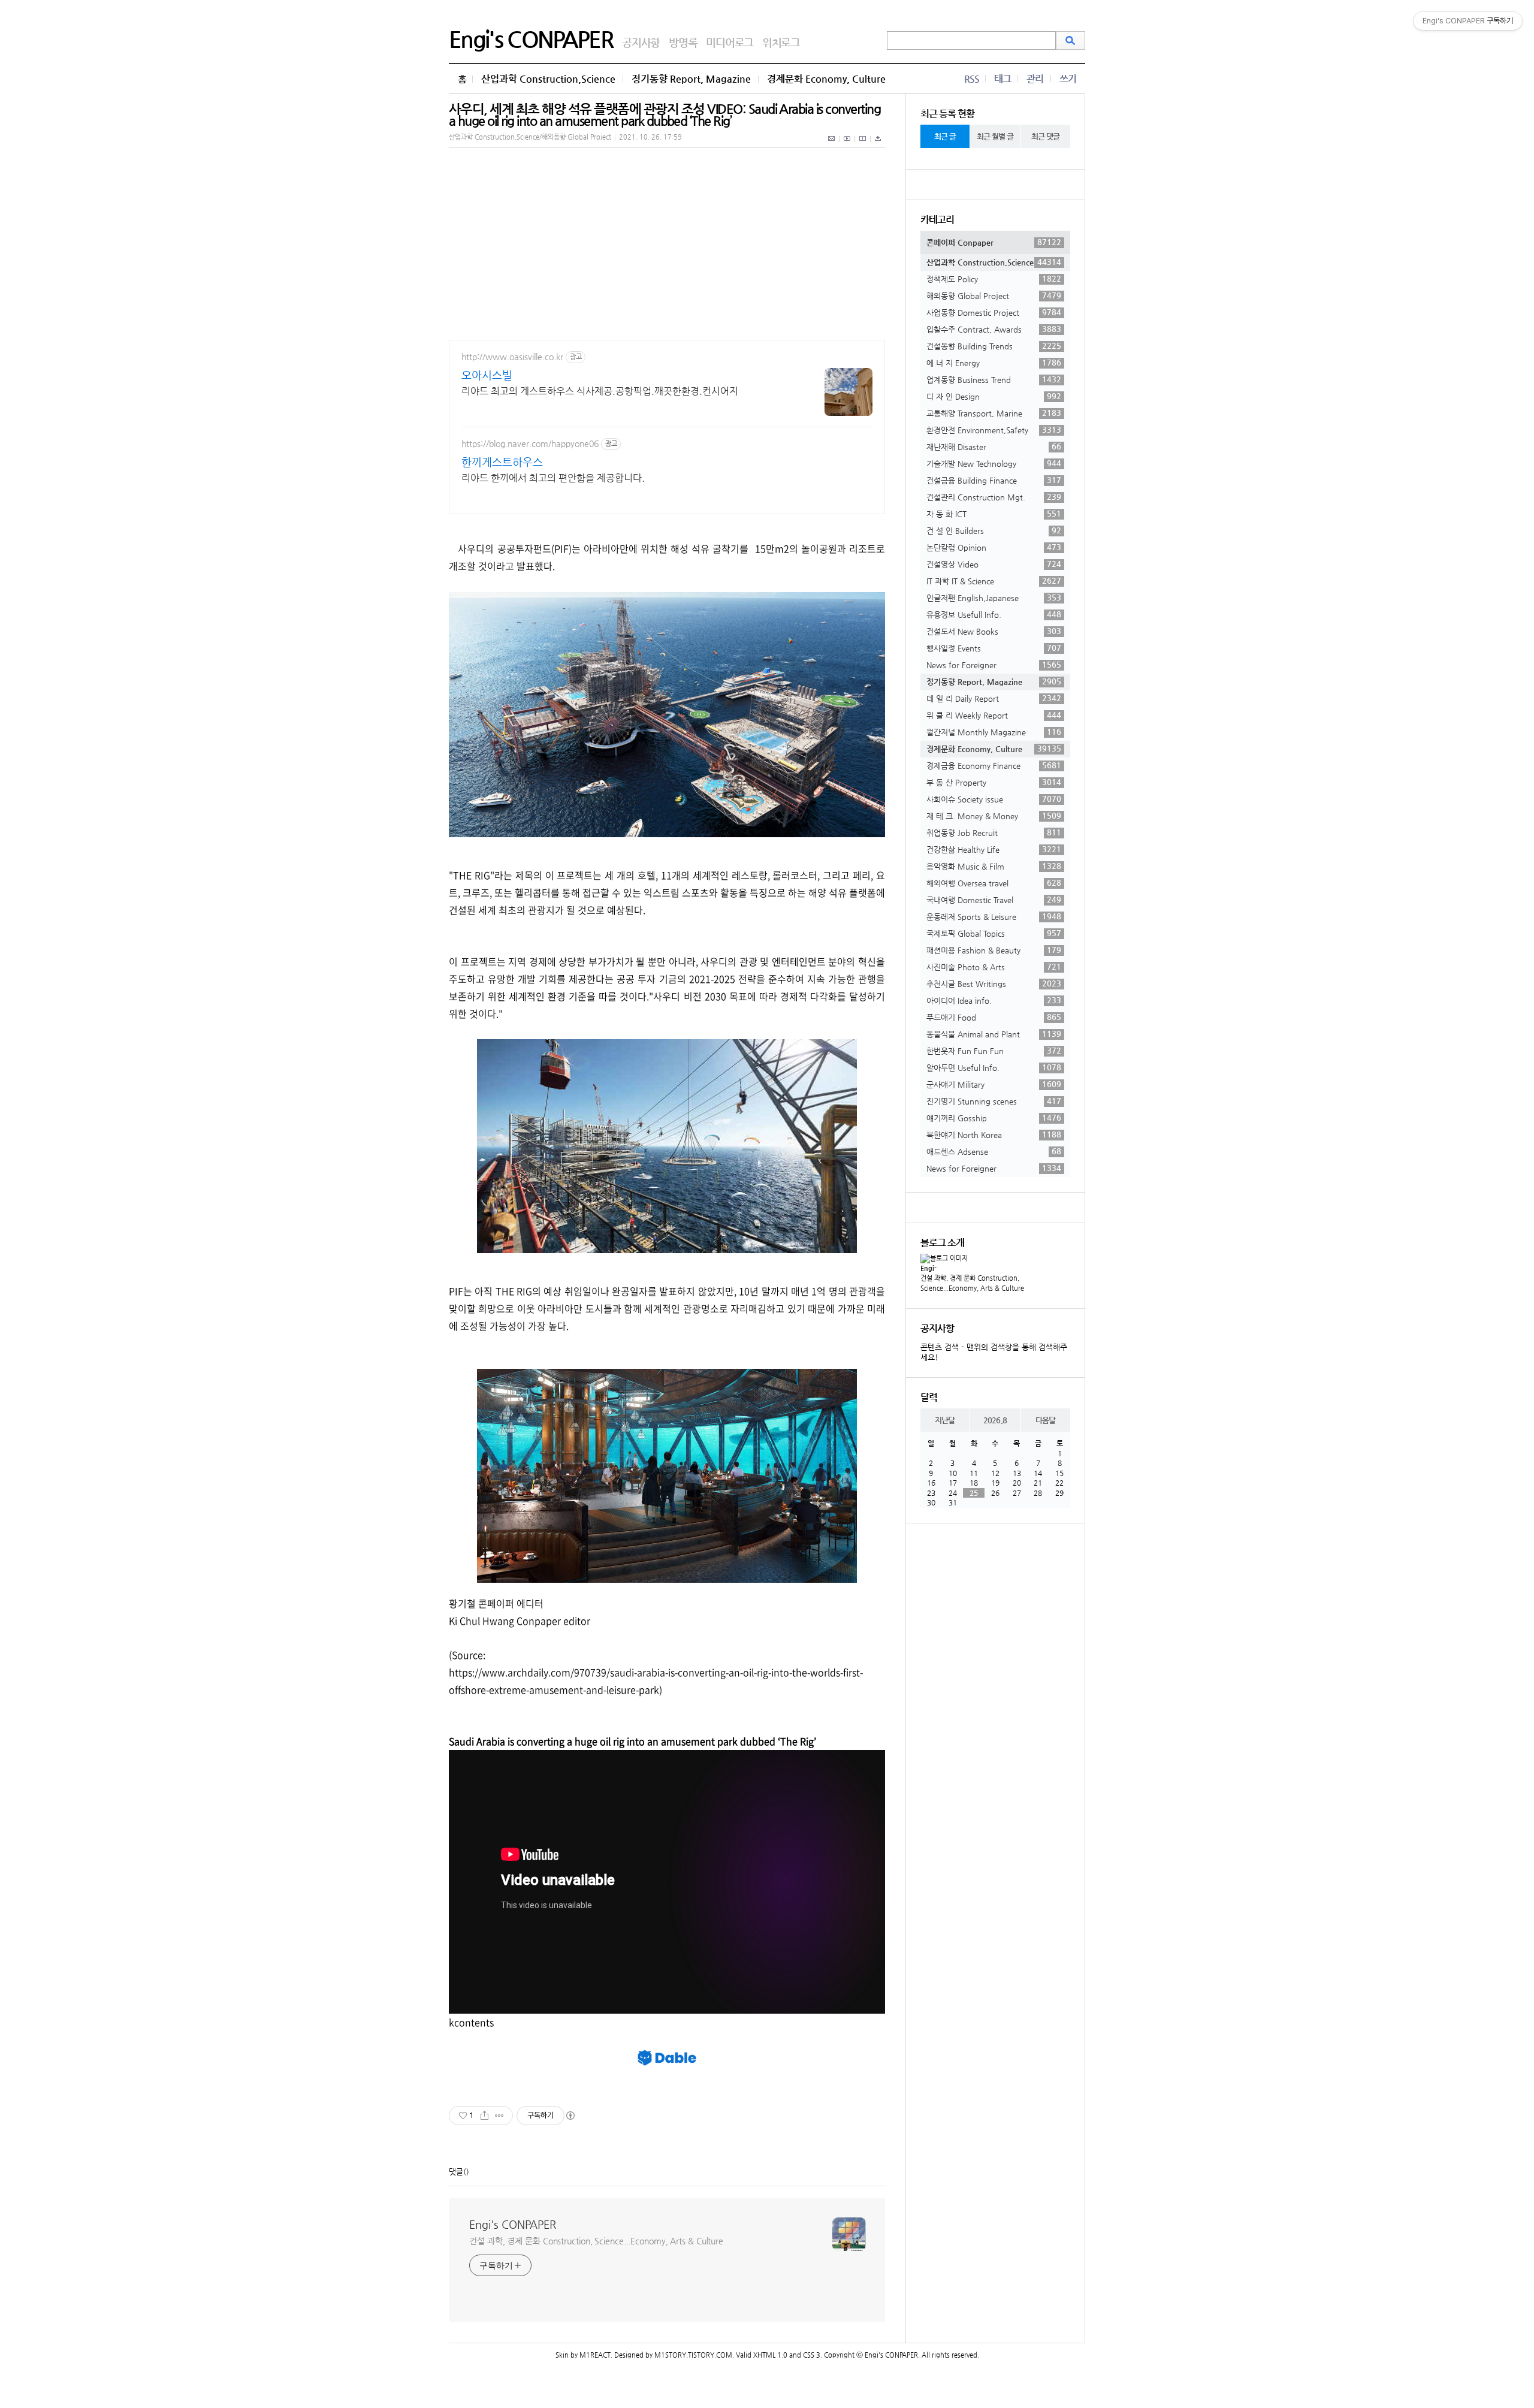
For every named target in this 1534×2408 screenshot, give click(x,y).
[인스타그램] (863, 145)
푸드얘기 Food (994, 1017)
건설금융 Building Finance (994, 480)
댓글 (456, 2172)
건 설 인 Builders (994, 530)
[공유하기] (484, 2116)
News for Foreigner (994, 665)
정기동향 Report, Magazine (691, 79)
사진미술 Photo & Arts (994, 967)
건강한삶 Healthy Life (994, 849)
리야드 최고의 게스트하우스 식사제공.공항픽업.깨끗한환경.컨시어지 (600, 391)
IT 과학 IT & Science (994, 581)
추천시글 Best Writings (994, 983)
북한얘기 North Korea (994, 1134)
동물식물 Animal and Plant (994, 1034)
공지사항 (641, 42)
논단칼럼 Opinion (994, 547)
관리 (1035, 79)
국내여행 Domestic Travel (994, 900)
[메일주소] (832, 145)
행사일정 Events (994, 648)
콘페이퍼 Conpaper (994, 242)
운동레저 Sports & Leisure (994, 916)
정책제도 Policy (994, 279)
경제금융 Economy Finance (994, 765)
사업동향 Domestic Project (994, 312)
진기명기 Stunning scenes (994, 1101)
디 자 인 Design (994, 396)
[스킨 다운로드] (878, 145)
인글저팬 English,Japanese (994, 598)
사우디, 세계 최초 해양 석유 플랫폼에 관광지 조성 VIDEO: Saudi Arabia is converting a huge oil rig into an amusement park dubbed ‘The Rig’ (665, 115)
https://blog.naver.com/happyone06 (530, 443)
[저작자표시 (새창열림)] (570, 2116)
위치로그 (781, 42)
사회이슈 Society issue (994, 799)
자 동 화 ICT (994, 514)
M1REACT (595, 2355)
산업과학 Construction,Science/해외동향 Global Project (530, 137)
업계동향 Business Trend (994, 379)
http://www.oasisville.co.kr (512, 357)
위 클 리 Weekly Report (994, 715)
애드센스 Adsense (994, 1151)
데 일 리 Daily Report (994, 698)
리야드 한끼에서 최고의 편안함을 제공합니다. (553, 478)
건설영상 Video (994, 564)
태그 (1002, 79)
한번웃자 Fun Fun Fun (994, 1051)
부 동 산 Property (994, 782)
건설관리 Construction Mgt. (994, 497)
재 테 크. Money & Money (994, 816)
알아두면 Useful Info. (994, 1067)
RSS (972, 79)
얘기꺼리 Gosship (994, 1118)
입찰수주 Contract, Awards (994, 329)
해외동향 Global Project (994, 295)
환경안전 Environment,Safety (994, 430)
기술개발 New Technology (994, 463)
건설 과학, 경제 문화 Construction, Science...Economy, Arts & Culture (596, 2241)
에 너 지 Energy (994, 363)
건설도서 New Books (994, 631)
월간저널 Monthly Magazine (994, 732)
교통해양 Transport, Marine (994, 413)
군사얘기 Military (994, 1084)
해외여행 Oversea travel (994, 883)
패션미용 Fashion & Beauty (994, 950)
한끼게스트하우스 (502, 462)
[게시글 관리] (499, 2116)
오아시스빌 (487, 375)
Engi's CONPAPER (531, 39)
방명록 (683, 42)
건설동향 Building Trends (994, 346)
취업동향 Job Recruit (994, 832)
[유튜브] (847, 145)
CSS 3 (812, 2355)
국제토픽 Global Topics (994, 933)
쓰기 (1068, 79)
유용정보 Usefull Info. (994, 614)
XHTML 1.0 (770, 2355)
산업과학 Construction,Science (548, 79)
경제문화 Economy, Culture (826, 79)
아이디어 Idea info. (994, 1000)
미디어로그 (730, 42)
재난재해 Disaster (994, 446)
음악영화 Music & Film (994, 866)
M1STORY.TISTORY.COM (693, 2355)
